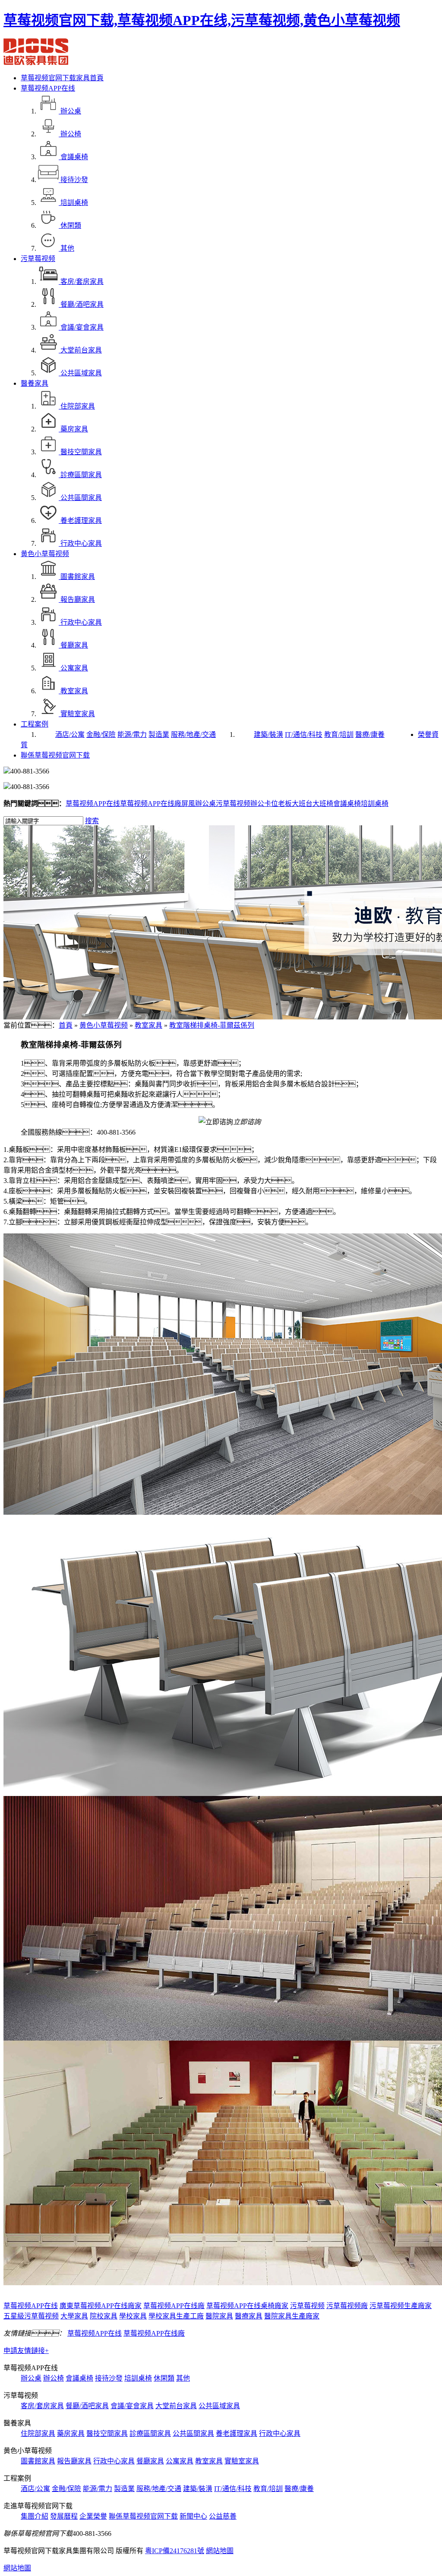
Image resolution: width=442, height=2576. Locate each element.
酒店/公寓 (70, 734)
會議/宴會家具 (132, 2406)
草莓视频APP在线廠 (151, 804)
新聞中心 (193, 2516)
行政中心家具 (280, 2433)
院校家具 (104, 2316)
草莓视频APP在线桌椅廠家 (247, 2306)
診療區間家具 (150, 2433)
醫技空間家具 (107, 2433)
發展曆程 (64, 2516)
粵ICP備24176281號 (175, 2551)
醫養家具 (35, 383)
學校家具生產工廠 (176, 2316)
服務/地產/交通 (193, 734)
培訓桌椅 (375, 804)
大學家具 (74, 2316)
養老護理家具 (237, 2433)
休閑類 (164, 2378)
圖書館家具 (38, 2461)
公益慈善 (223, 2516)
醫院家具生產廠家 (292, 2316)
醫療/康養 (370, 734)
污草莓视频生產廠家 (401, 2306)
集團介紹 (35, 2516)
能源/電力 (132, 734)
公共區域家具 (219, 2406)
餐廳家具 (150, 2461)
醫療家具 (249, 2316)
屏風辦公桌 (199, 804)
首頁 (66, 1025)
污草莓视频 (38, 259)
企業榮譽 (93, 2516)
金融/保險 (101, 734)
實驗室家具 (242, 2461)
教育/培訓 (339, 734)
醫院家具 (219, 2316)
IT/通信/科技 (304, 734)
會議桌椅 (347, 804)
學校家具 (133, 2316)
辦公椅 (54, 2378)
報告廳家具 (74, 2461)
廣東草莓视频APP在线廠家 (101, 2306)
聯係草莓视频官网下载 (55, 755)
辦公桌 (31, 2378)
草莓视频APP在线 (48, 88)
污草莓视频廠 (347, 2306)
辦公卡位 (264, 804)
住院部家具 (38, 2433)
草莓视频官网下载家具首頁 (62, 78)
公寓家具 (180, 2461)
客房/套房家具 (42, 2406)
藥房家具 (71, 2433)
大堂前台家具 (176, 2406)
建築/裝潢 (268, 734)
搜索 (92, 821)
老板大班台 (295, 804)
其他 (183, 2378)
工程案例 (35, 724)
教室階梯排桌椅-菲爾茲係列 (212, 1025)
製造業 (159, 734)
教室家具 (148, 1025)
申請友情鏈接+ (26, 2351)
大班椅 (323, 804)
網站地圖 (220, 2551)
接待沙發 (109, 2378)
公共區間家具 (193, 2433)
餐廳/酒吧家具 (87, 2406)
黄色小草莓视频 (45, 554)
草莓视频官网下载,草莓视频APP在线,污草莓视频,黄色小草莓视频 (202, 20)
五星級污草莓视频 (31, 2316)
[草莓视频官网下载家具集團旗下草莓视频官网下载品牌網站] (36, 63)
